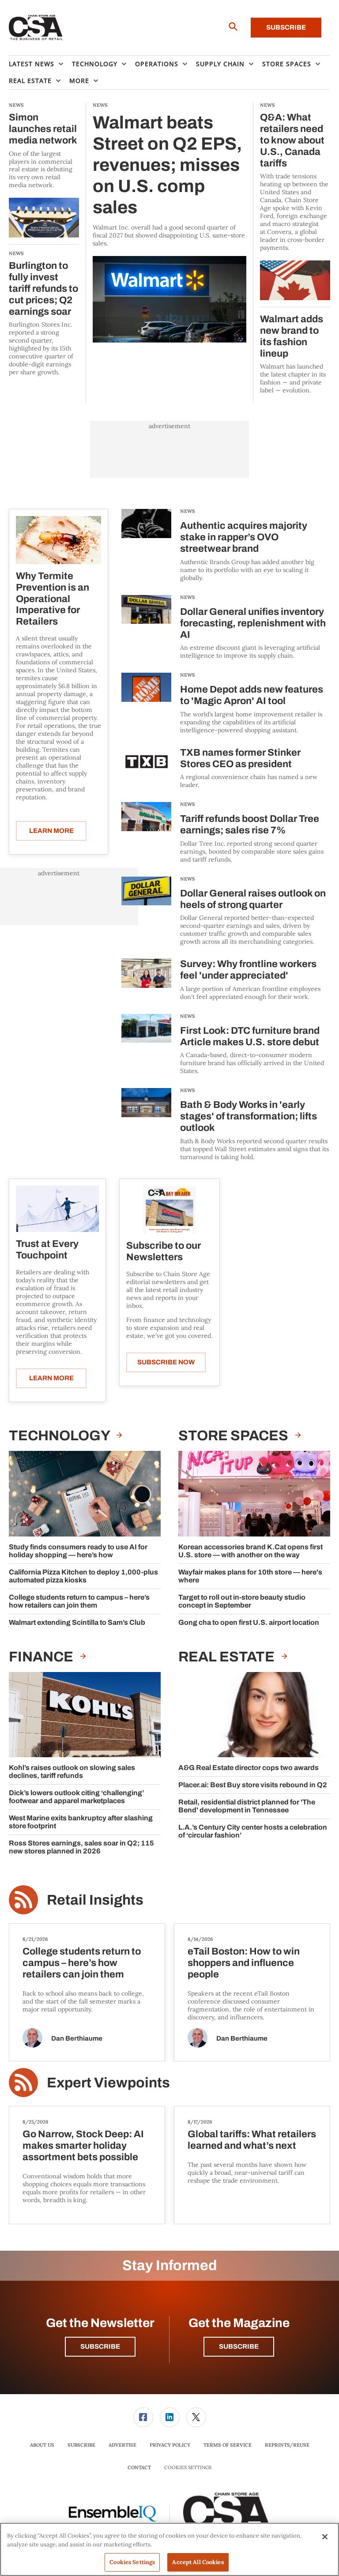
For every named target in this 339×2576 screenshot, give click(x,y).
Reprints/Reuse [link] (287, 2445)
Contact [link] (139, 2467)
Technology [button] (95, 64)
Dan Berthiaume (77, 2038)
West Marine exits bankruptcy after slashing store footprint (81, 1822)
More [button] (79, 81)
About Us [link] (42, 2445)
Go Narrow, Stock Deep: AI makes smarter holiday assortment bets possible (83, 2146)
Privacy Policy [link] (170, 2445)
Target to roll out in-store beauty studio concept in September (242, 1601)
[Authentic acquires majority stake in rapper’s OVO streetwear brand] (146, 545)
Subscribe (286, 27)
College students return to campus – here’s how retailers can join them (79, 1601)
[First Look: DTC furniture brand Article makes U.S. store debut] (146, 1045)
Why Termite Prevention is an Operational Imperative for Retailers (53, 599)
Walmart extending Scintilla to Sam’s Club (77, 1622)
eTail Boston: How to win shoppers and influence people (244, 1963)
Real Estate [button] (30, 81)
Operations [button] (157, 64)
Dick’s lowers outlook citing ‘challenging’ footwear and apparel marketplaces (76, 1797)
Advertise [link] (122, 2445)
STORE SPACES (235, 1436)
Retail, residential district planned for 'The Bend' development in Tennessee (247, 1806)
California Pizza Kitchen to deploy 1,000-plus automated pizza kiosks (83, 1576)
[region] (169, 2549)
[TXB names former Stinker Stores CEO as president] (146, 768)
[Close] (325, 2537)
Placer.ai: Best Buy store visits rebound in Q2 (253, 1785)
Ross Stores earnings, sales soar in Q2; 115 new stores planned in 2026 (81, 1847)
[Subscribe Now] (169, 1210)
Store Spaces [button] (287, 64)
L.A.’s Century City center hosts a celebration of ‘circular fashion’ (253, 1831)
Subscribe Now (166, 1362)
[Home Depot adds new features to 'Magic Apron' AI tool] (146, 703)
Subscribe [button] (100, 2346)
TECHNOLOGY (60, 1436)
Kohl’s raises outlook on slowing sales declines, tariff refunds (72, 1772)
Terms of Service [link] (228, 2445)
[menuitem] (40, 64)
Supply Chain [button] (220, 64)
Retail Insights (95, 1900)
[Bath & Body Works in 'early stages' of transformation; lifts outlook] (146, 1124)
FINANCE (42, 1657)
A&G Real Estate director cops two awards (249, 1768)
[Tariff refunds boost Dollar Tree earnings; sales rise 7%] (146, 833)
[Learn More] (58, 540)
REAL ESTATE (228, 1657)
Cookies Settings (188, 2468)
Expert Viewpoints (108, 2083)
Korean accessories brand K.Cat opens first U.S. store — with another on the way (250, 1551)
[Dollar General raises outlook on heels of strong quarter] (146, 911)
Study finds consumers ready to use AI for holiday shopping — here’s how (78, 1551)
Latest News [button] (32, 64)
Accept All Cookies (198, 2562)
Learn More (51, 831)
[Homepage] (36, 28)
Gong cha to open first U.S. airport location (249, 1622)
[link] (143, 2417)
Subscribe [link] (81, 2445)
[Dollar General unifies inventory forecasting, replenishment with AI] (146, 627)
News (188, 511)
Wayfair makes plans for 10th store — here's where (250, 1576)
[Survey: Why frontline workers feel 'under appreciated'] (146, 980)
